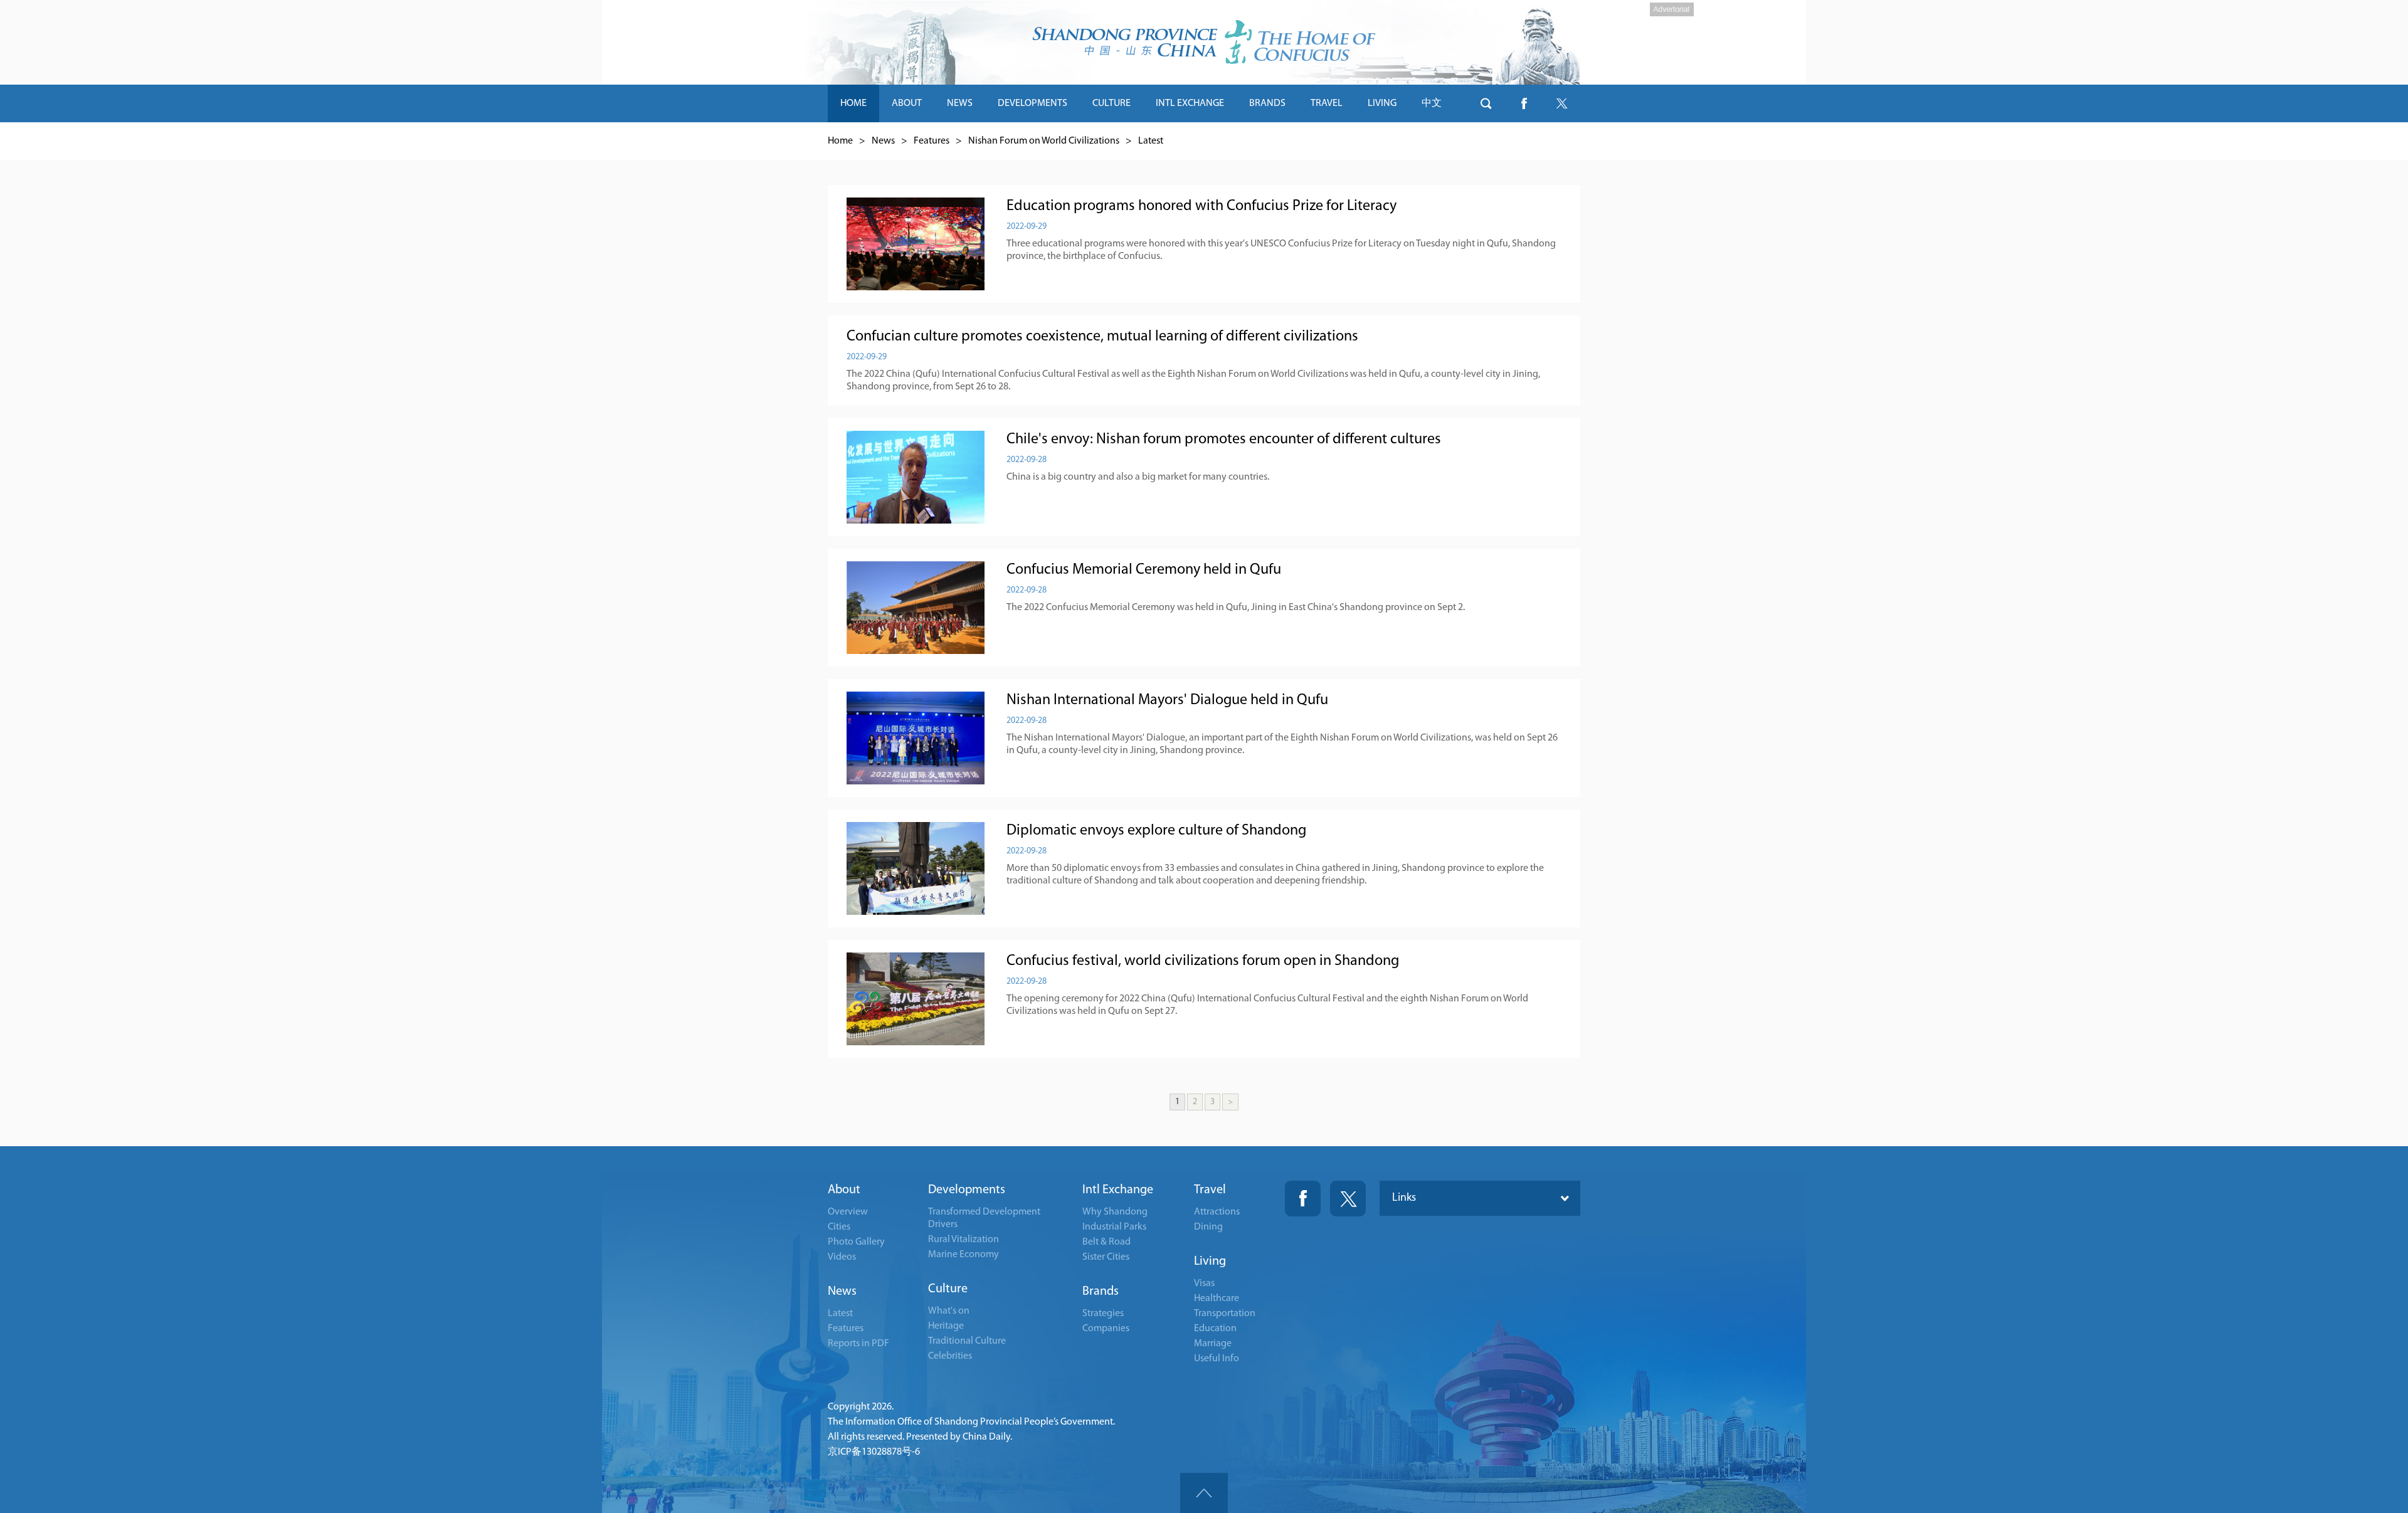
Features (932, 141)
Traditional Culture (967, 1341)
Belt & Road (1106, 1242)
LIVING (1382, 103)
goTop (1204, 1493)
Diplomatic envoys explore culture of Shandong (1156, 831)
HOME (853, 103)
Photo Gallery (856, 1242)
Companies (1106, 1329)
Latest (1151, 141)
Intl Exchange (1118, 1190)
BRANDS (1267, 103)
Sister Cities (1106, 1257)
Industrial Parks (1114, 1227)
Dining (1208, 1227)
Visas (1204, 1284)
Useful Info (1217, 1359)
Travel (1210, 1190)
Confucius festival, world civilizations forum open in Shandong (1203, 961)
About (844, 1190)
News (883, 141)
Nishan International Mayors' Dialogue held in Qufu (1167, 700)
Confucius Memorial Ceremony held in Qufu (1144, 570)
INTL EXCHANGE (1190, 103)
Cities (839, 1227)
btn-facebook (1524, 103)
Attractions (1217, 1212)
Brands (1101, 1292)
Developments (967, 1190)
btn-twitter (1561, 103)
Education (1215, 1329)
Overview (848, 1212)
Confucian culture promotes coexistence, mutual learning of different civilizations (1102, 337)
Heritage (946, 1326)
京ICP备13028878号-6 (874, 1452)
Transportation (1225, 1314)
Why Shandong (1115, 1212)
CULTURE (1112, 103)
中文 (1432, 103)
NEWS (960, 103)
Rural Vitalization (964, 1240)
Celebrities (950, 1356)
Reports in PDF (858, 1344)
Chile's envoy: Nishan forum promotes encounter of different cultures (1224, 440)
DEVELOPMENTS (1032, 103)
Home (840, 141)
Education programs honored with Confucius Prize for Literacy (1201, 206)
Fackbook (1303, 1199)
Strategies (1103, 1314)
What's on (949, 1311)
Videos (842, 1257)
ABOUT (907, 103)
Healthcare (1217, 1299)
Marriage (1213, 1344)
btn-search (1486, 103)
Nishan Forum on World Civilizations (1044, 141)
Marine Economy (964, 1255)
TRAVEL (1327, 103)
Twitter (1348, 1199)
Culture (948, 1289)
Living (1210, 1262)
